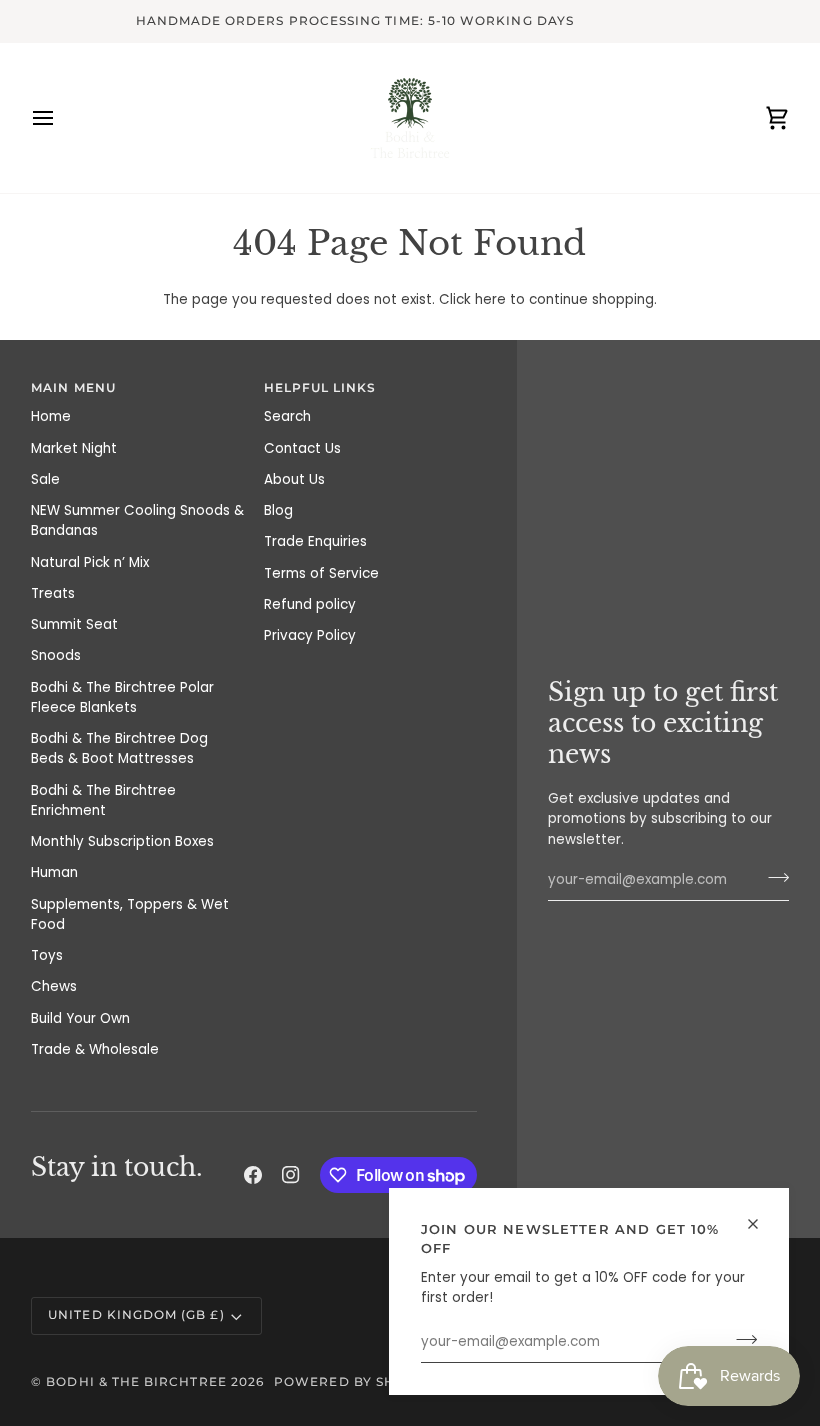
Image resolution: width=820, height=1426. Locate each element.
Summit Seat (74, 624)
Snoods (56, 655)
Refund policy (310, 604)
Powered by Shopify (356, 1382)
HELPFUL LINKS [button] (320, 388)
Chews (54, 986)
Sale (45, 479)
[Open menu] (61, 118)
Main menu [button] (73, 388)
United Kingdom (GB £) (136, 1315)
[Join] (740, 1340)
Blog (278, 510)
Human (54, 872)
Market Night (74, 448)
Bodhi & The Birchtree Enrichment (103, 800)
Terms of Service (321, 573)
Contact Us (302, 448)
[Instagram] (291, 1175)
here (490, 299)
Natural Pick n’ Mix (90, 562)
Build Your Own (80, 1018)
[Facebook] (253, 1175)
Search (287, 416)
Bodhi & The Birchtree (136, 1382)
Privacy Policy (310, 635)
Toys (47, 955)
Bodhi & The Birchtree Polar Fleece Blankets (122, 697)
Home (51, 416)
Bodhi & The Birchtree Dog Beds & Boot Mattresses (119, 748)
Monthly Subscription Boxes (122, 841)
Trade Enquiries (315, 541)
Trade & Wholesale (95, 1049)
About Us (294, 479)
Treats (53, 593)
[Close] (761, 1224)
